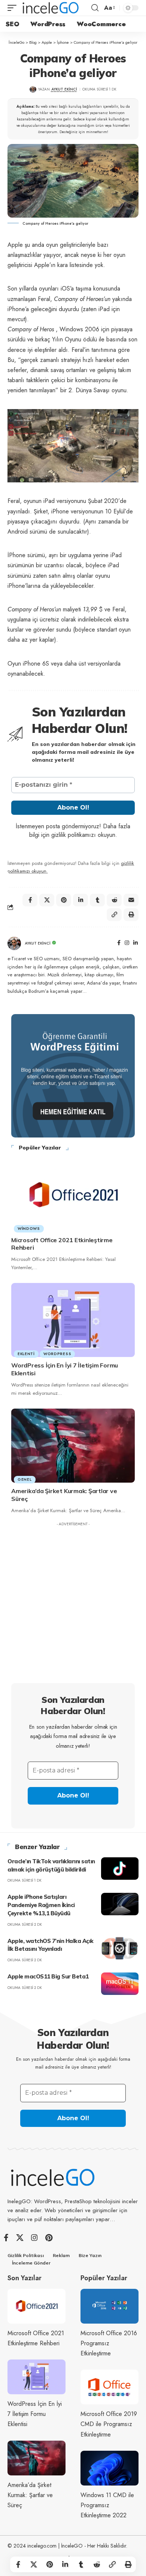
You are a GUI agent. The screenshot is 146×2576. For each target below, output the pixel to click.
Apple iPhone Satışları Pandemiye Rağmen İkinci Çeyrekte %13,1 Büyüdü (41, 1905)
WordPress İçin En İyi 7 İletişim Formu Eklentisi (35, 2414)
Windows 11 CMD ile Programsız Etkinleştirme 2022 (107, 2505)
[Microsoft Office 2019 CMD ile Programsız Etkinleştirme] (109, 2387)
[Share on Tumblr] (81, 2564)
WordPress (57, 1354)
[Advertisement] (73, 1603)
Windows (29, 1229)
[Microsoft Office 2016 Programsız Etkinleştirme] (109, 2306)
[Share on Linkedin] (65, 2564)
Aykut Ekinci (64, 89)
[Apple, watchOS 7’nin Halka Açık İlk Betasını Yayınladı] (120, 1948)
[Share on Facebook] (18, 2564)
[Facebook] (119, 943)
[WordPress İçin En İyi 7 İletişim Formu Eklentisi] (73, 1320)
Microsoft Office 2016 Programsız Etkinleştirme (109, 2343)
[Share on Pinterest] (49, 2564)
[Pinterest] (49, 2238)
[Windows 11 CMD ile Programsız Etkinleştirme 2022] (109, 2468)
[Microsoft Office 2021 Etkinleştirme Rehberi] (73, 1195)
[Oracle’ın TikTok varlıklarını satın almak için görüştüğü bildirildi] (120, 1869)
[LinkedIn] (136, 943)
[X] (20, 2238)
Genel (25, 1479)
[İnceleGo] (51, 8)
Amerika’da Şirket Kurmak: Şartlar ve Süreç (30, 2495)
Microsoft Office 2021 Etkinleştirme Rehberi (62, 1244)
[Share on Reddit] (97, 2564)
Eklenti (26, 1354)
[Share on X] (34, 2564)
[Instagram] (127, 943)
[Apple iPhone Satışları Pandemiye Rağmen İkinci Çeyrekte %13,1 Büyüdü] (120, 1904)
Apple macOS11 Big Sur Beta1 (48, 1976)
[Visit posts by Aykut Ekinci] (14, 943)
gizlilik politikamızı (74, 835)
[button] (14, 8)
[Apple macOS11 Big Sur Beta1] (120, 1984)
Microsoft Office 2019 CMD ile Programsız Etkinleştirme (109, 2424)
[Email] (131, 900)
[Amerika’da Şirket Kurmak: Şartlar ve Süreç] (73, 1446)
